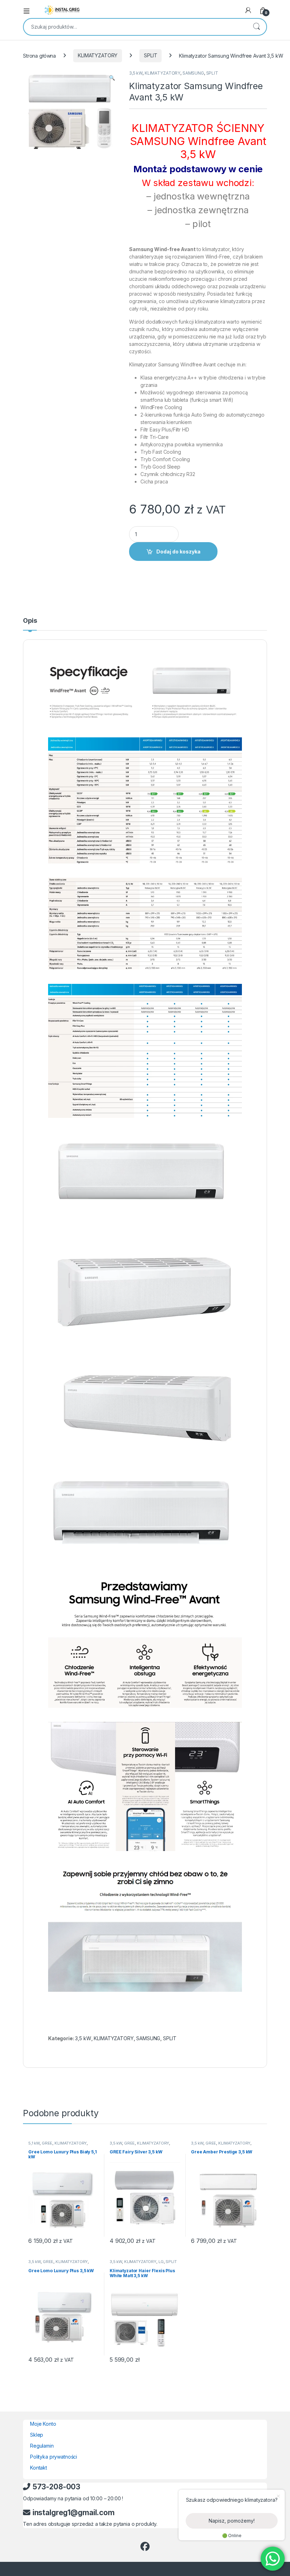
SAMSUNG (193, 73)
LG (161, 2262)
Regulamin (42, 2446)
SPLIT (150, 55)
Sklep (37, 2435)
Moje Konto (43, 2424)
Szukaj (256, 27)
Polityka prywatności (54, 2457)
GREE (47, 2143)
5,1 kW (34, 2143)
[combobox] (135, 27)
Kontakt (39, 2468)
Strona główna (39, 55)
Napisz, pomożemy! (232, 2521)
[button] (112, 78)
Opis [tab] (30, 621)
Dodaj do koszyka (178, 552)
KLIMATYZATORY (98, 55)
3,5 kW (136, 73)
